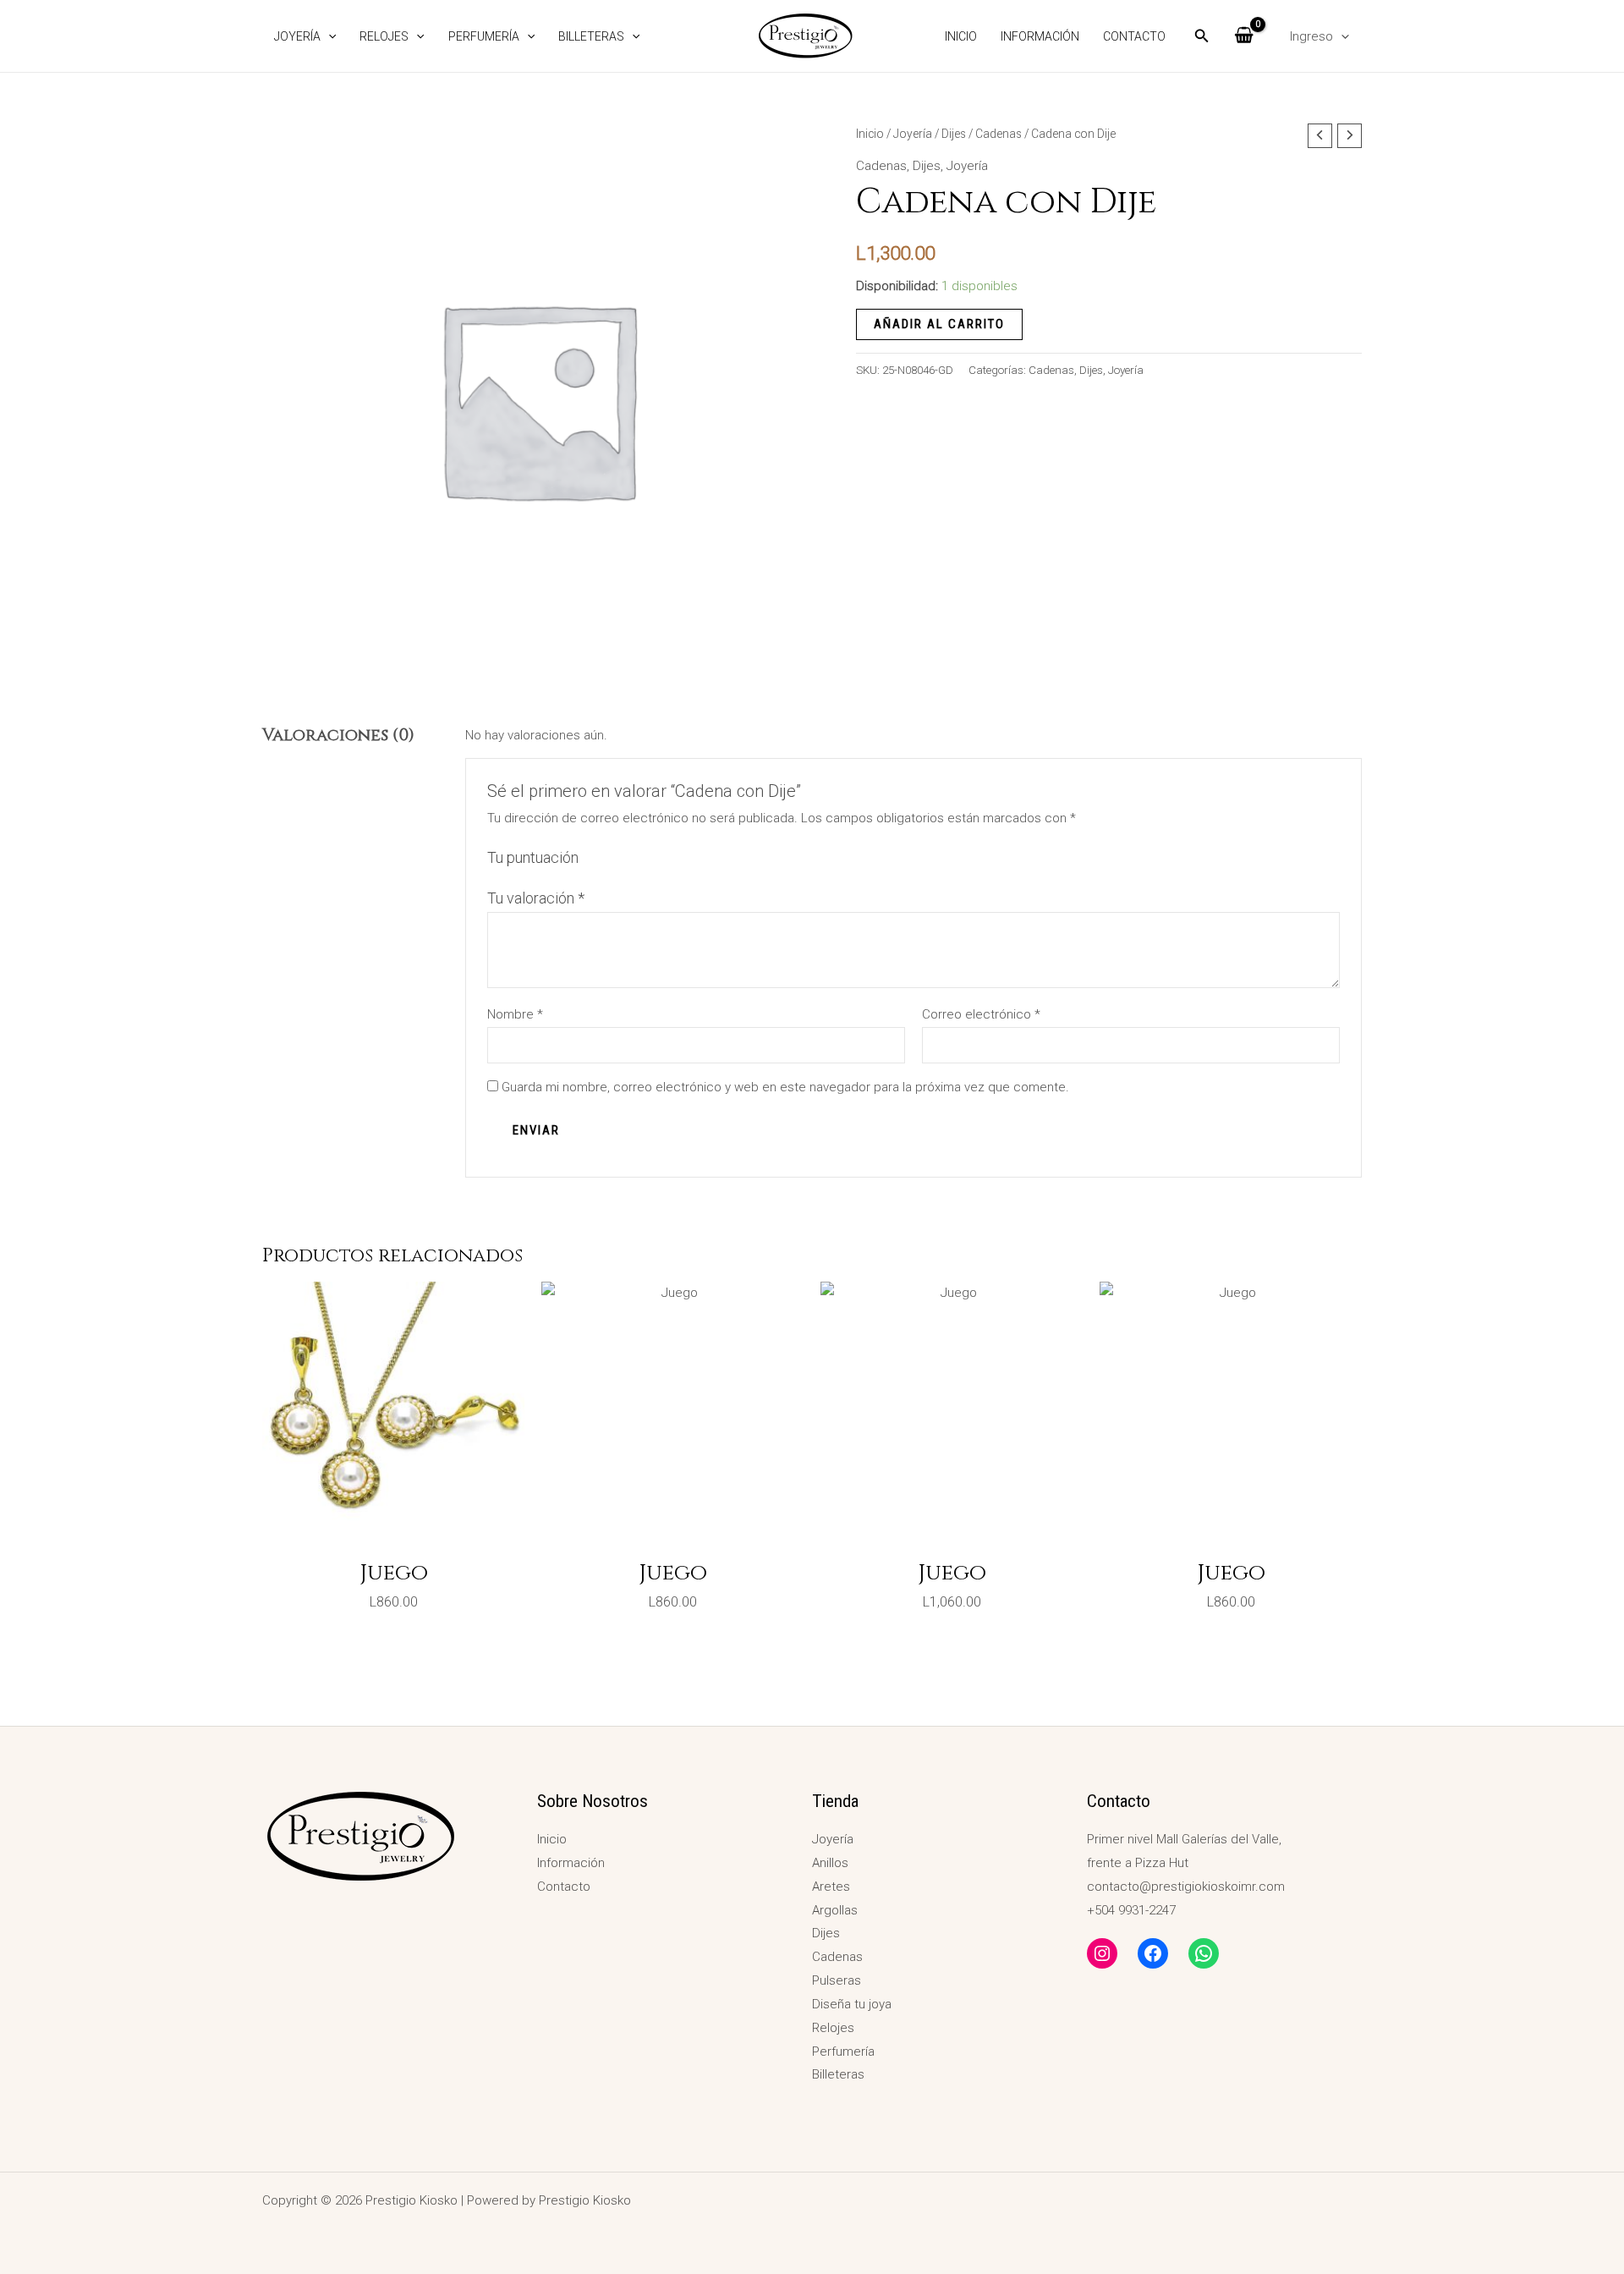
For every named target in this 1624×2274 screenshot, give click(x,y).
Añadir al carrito (939, 324)
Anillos (830, 1863)
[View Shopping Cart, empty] (1244, 36)
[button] (328, 36)
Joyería (297, 36)
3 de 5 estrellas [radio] (631, 858)
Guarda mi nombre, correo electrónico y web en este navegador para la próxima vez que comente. (785, 1087)
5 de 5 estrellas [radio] (668, 858)
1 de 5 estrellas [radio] (594, 858)
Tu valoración (536, 898)
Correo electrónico (981, 1014)
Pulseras (837, 1980)
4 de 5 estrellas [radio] (650, 858)
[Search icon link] (1202, 38)
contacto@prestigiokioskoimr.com (1186, 1887)
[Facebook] (1153, 1953)
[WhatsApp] (1204, 1953)
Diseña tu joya (852, 2004)
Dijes (954, 134)
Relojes (384, 36)
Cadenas (999, 134)
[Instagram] (1102, 1953)
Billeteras (591, 36)
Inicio (961, 36)
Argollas (835, 1910)
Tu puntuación (533, 857)
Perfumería (484, 36)
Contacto (1134, 36)
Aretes (831, 1887)
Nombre (515, 1014)
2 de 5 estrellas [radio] (612, 858)
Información (1040, 36)
